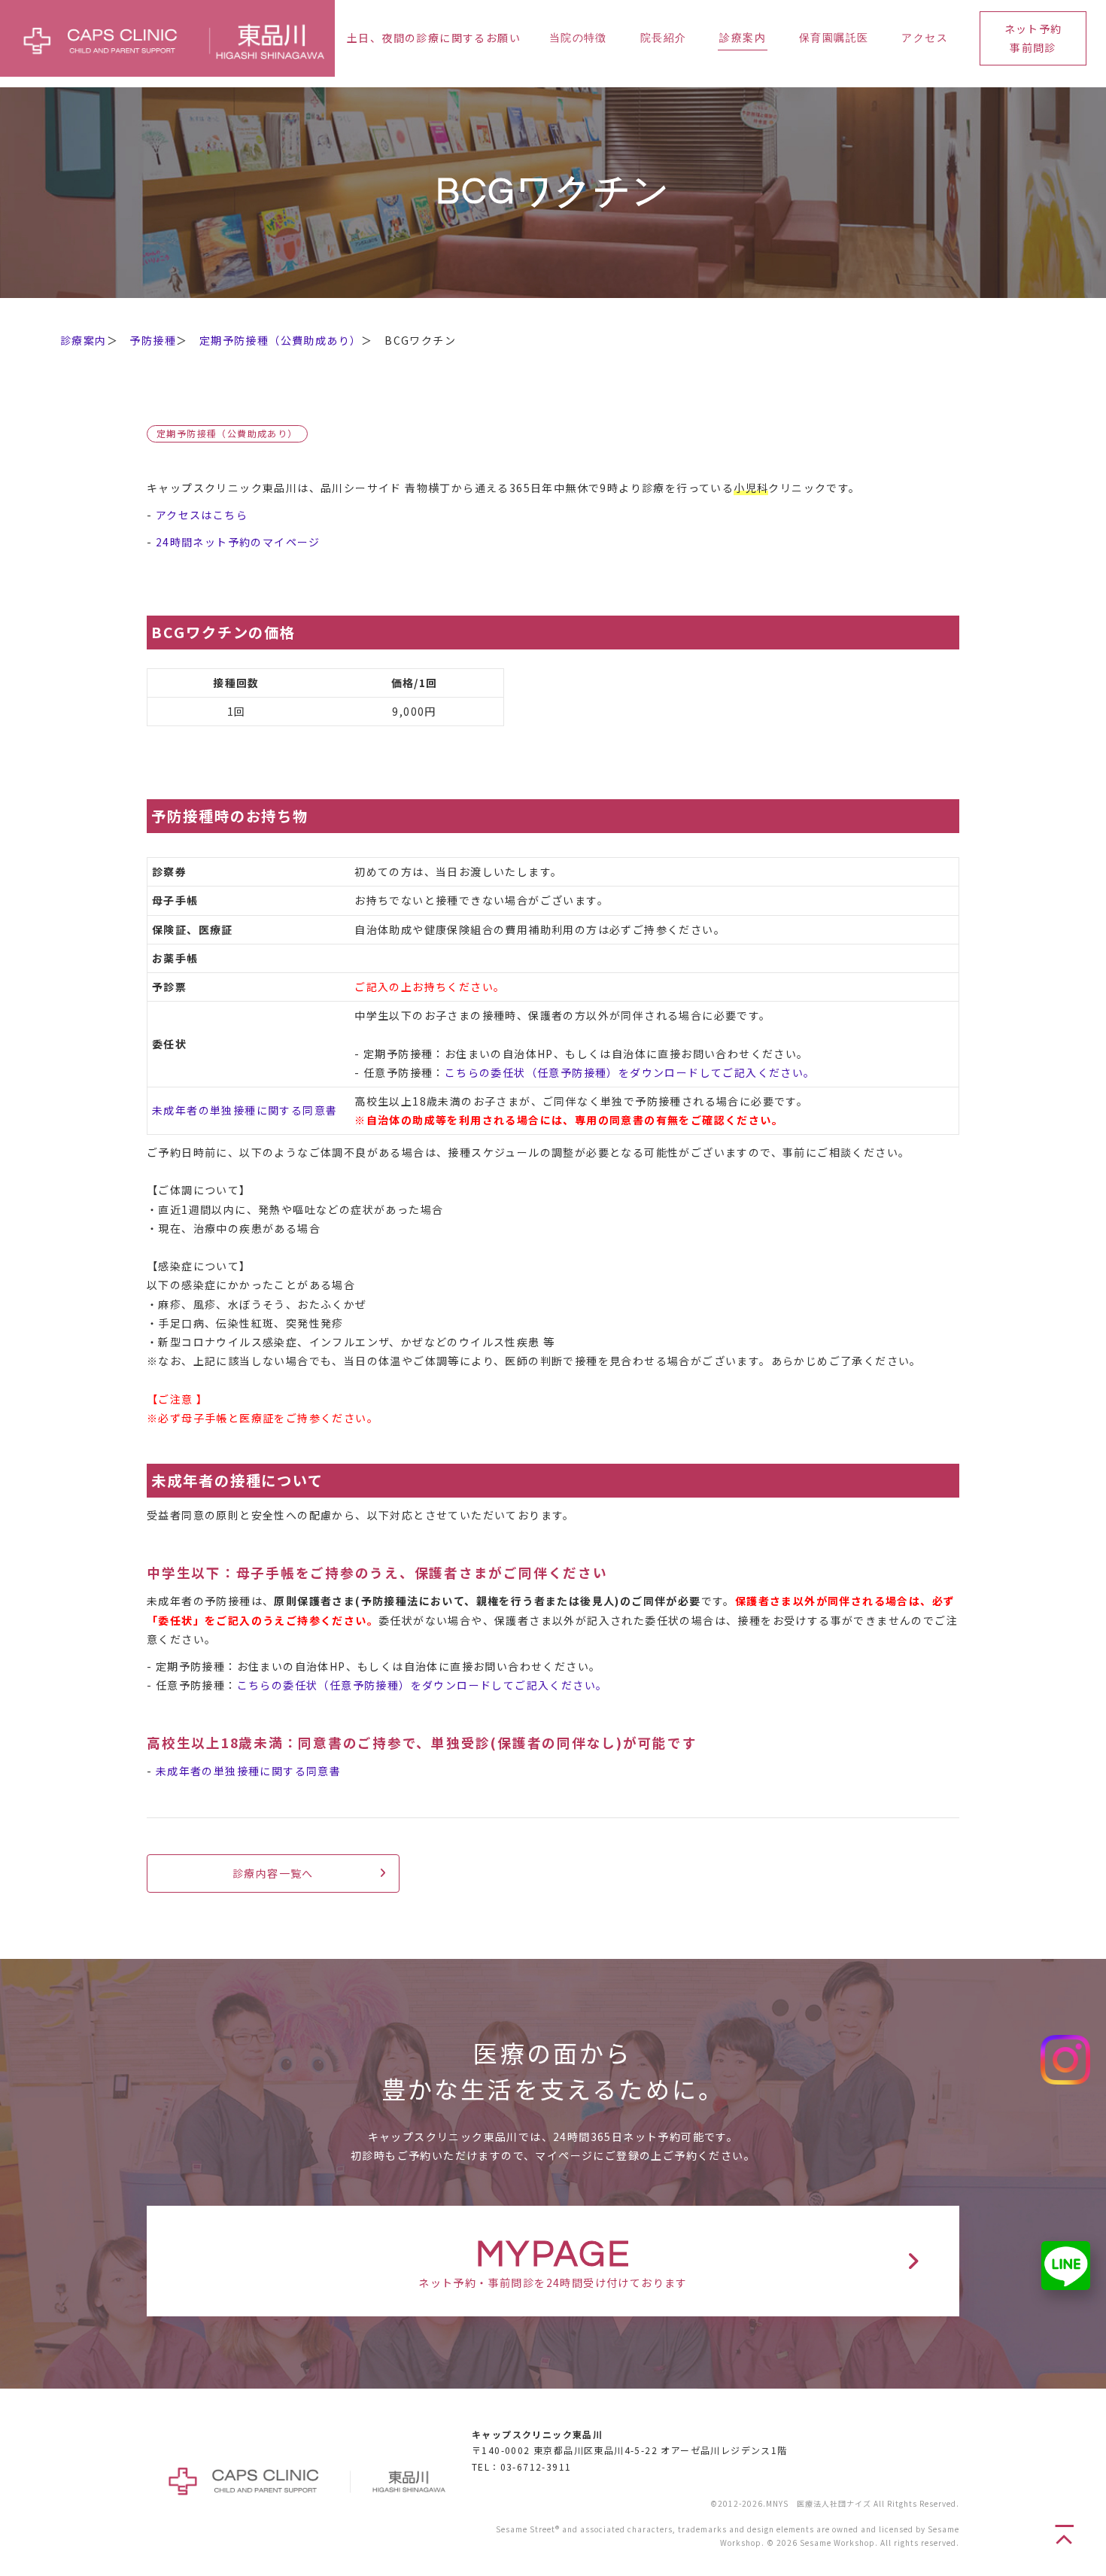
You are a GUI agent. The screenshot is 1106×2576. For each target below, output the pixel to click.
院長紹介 (664, 38)
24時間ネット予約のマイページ (238, 542)
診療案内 (743, 38)
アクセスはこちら (202, 515)
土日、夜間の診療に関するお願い (434, 38)
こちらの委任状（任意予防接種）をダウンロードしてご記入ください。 (630, 1072)
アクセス (925, 38)
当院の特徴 (578, 38)
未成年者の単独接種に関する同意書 (245, 1110)
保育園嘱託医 (834, 38)
